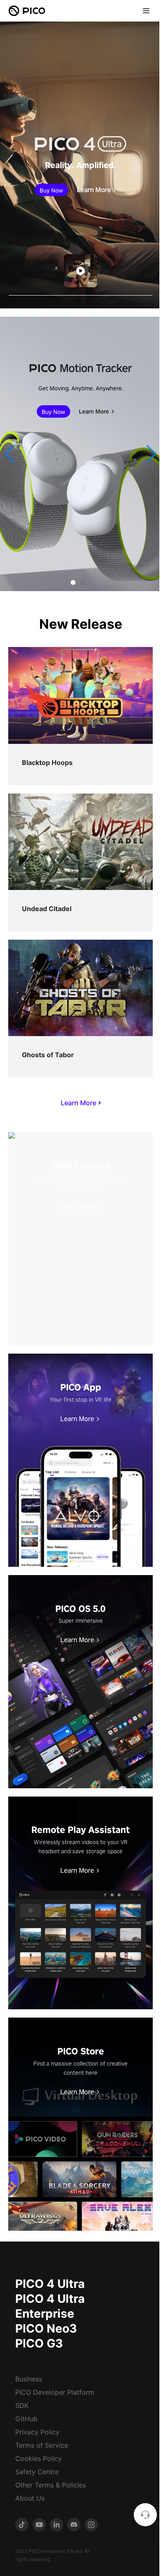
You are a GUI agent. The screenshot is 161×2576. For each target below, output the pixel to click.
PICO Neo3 (46, 2328)
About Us (30, 2498)
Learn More (94, 190)
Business (29, 2379)
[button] (10, 454)
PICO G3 (39, 2343)
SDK (22, 2405)
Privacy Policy (37, 2432)
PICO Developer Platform (55, 2392)
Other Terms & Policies (51, 2485)
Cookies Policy (39, 2458)
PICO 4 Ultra (50, 2284)
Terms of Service (42, 2445)
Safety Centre (37, 2472)
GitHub (26, 2419)
